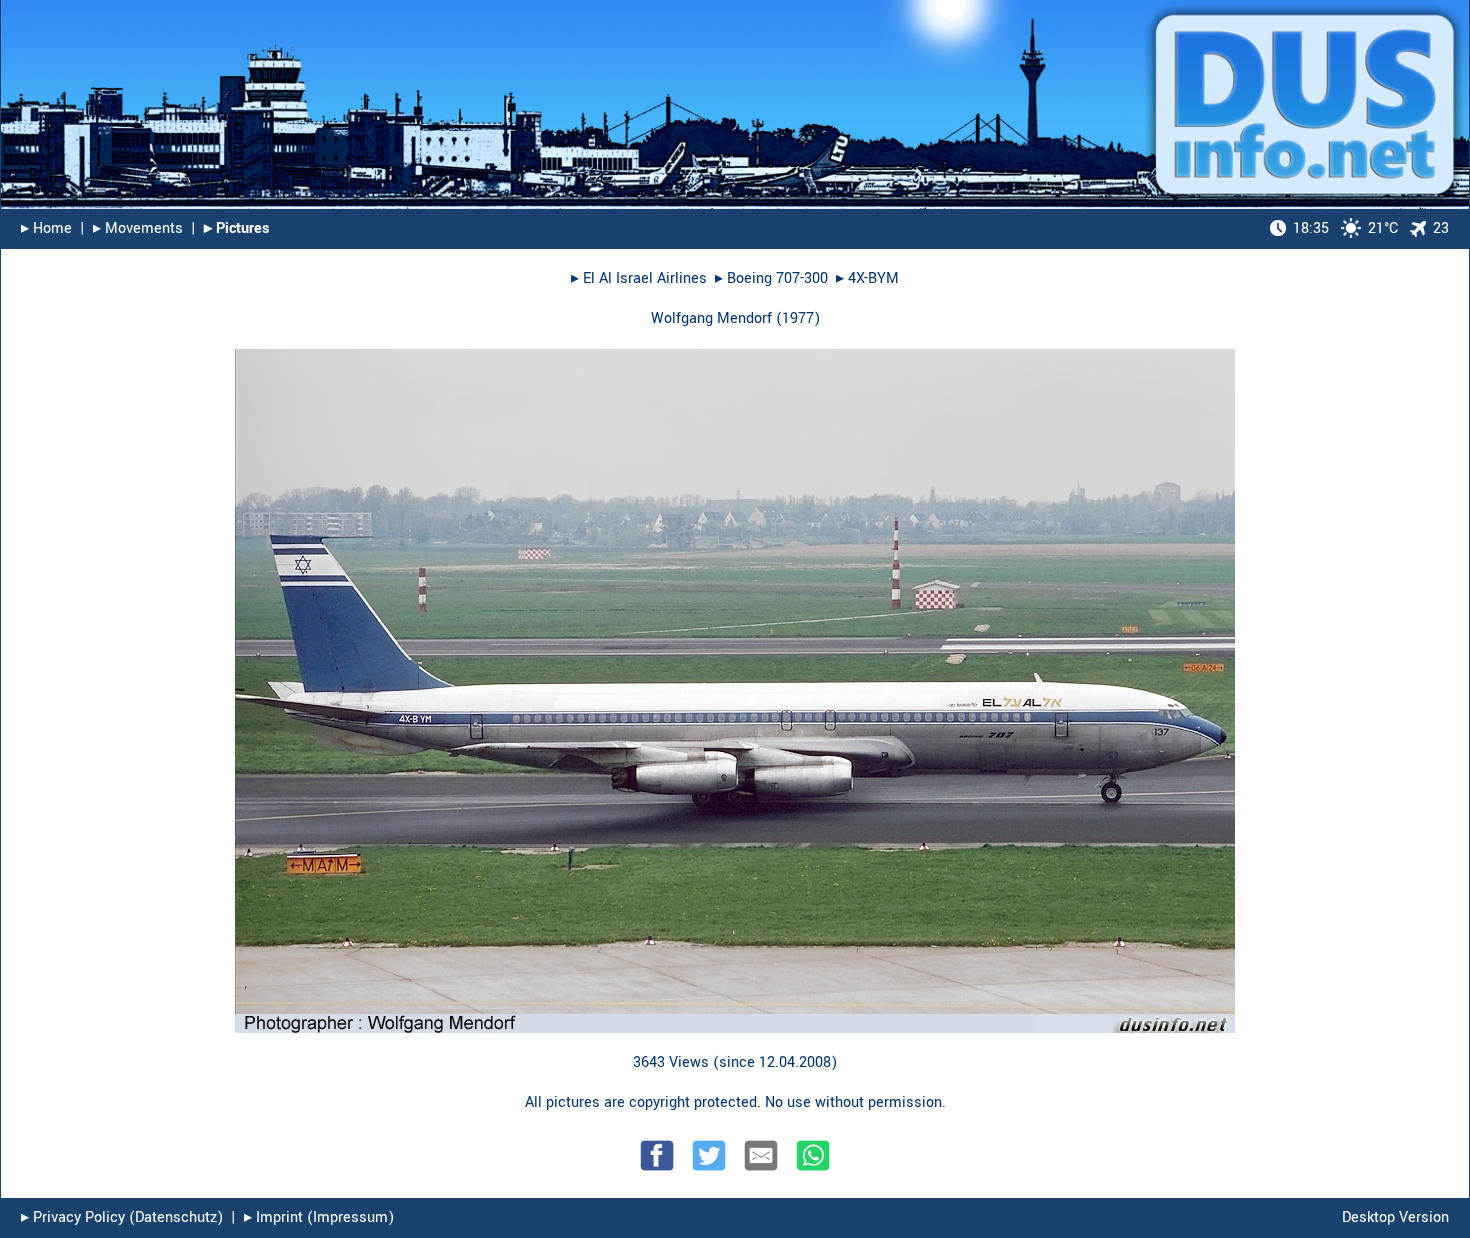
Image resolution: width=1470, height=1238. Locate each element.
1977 (798, 318)
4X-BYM (873, 278)
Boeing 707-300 (777, 278)
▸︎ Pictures (236, 228)
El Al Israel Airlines (645, 278)
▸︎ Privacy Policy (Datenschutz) (122, 1217)
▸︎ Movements (138, 228)
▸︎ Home (46, 228)
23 (1441, 228)
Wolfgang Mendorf (711, 318)
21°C (1345, 228)
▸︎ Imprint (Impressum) (319, 1217)
